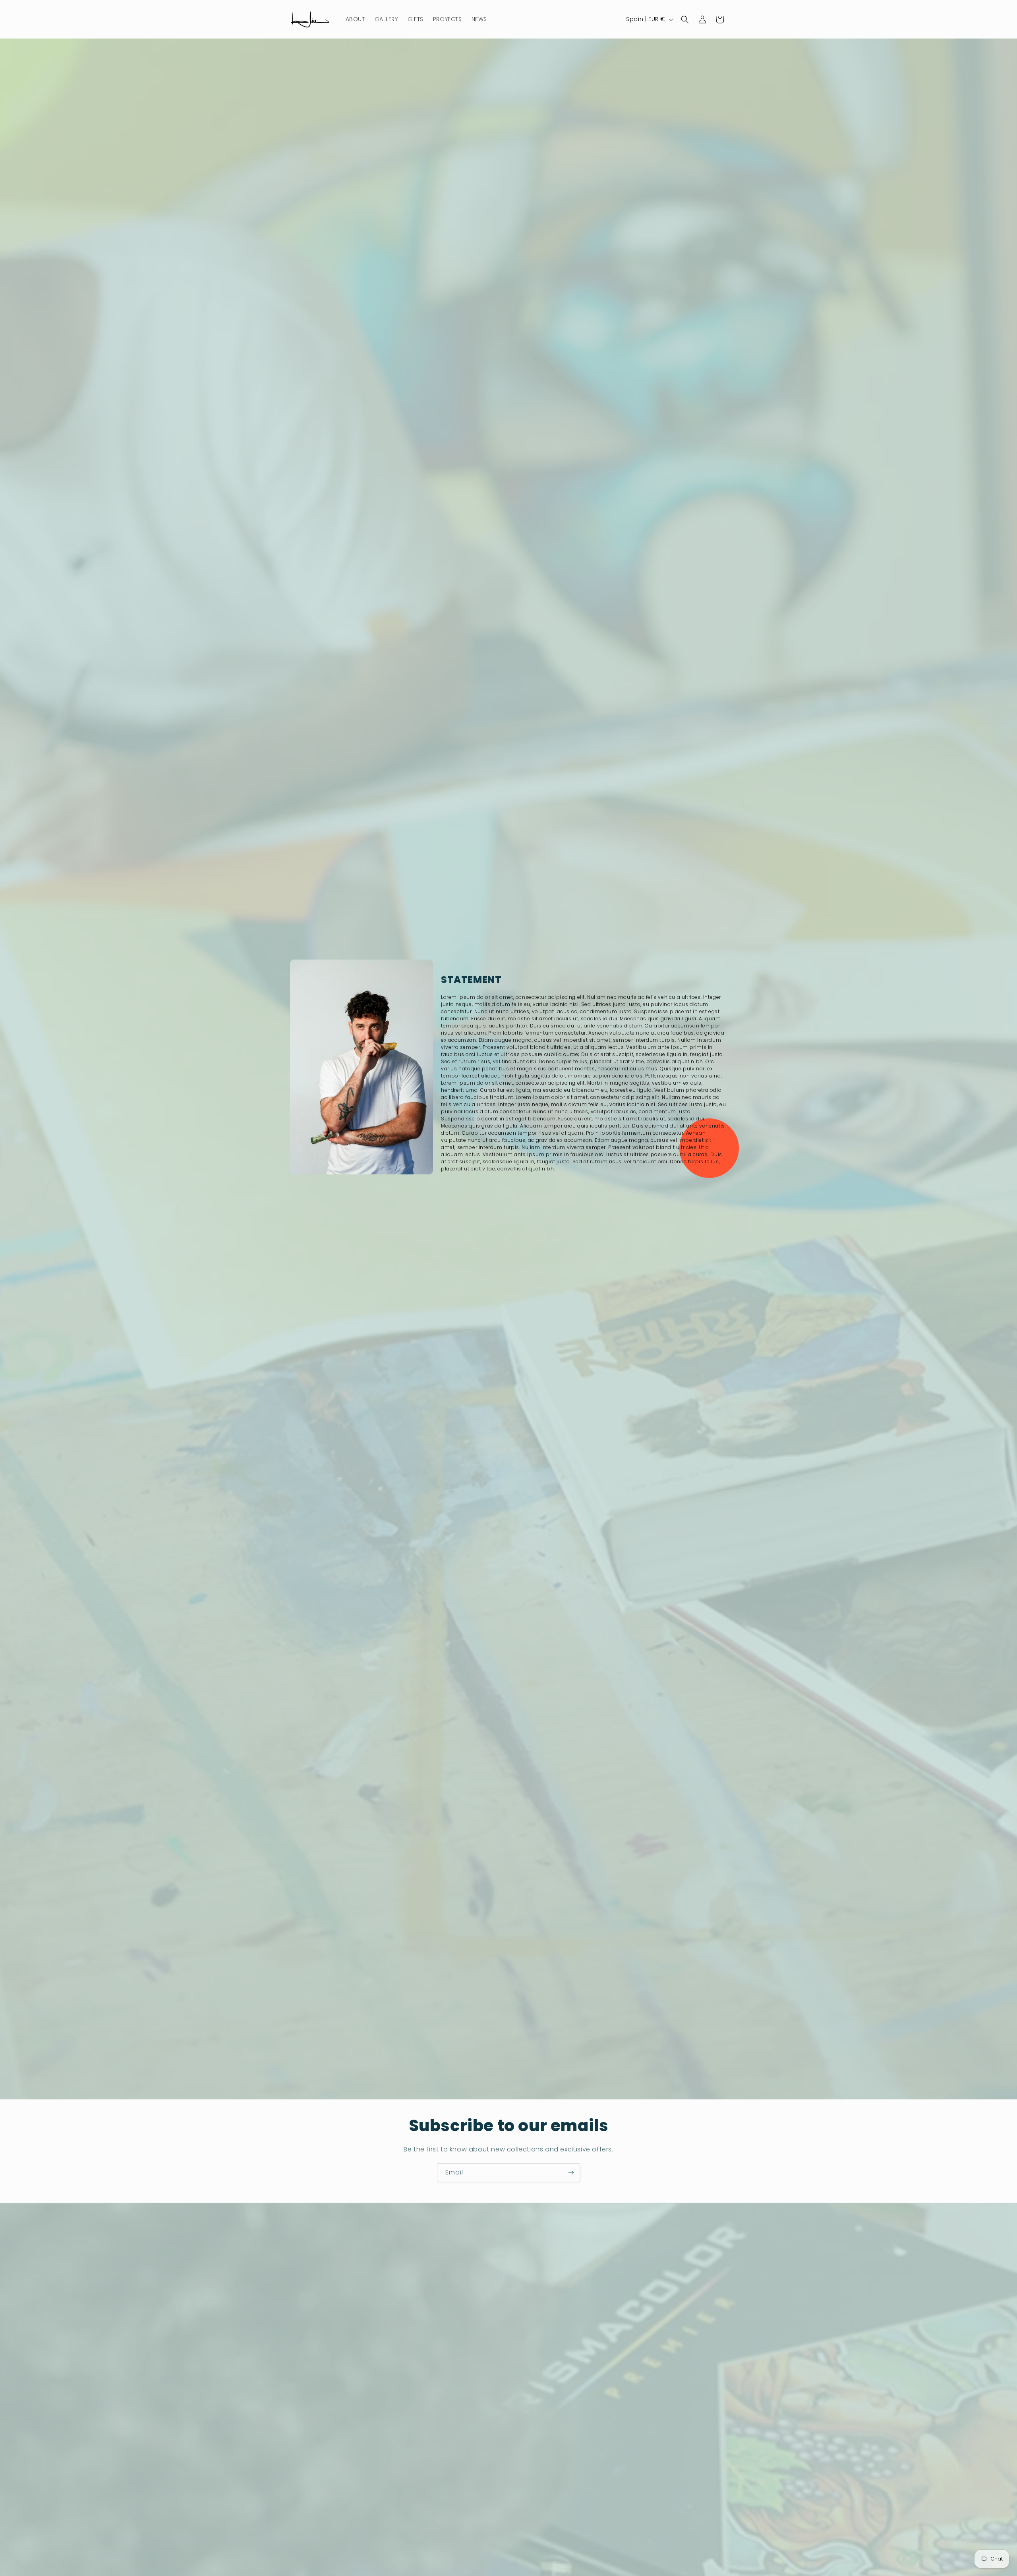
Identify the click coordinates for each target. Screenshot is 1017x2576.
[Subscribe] (571, 2173)
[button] (685, 19)
